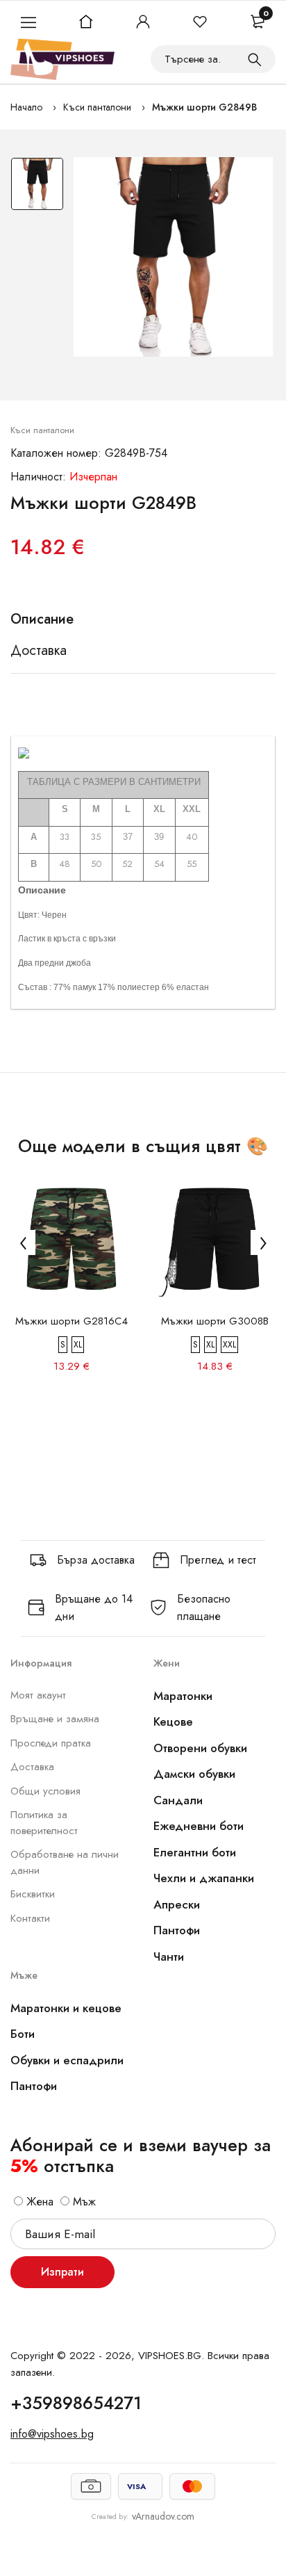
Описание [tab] (42, 619)
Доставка (32, 1767)
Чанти (169, 1957)
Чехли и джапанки (204, 1878)
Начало (26, 107)
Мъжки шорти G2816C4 (71, 1321)
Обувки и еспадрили (67, 2060)
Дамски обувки (194, 1774)
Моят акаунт (38, 1695)
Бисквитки (33, 1894)
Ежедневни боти (199, 1826)
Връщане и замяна (55, 1719)
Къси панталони (97, 107)
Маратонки (183, 1696)
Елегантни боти (195, 1852)
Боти (23, 2034)
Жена (38, 2202)
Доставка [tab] (39, 651)
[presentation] (23, 1242)
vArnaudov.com (163, 2516)
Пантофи (177, 1930)
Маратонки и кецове (66, 2008)
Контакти (30, 1918)
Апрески (177, 1904)
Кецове (173, 1722)
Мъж (83, 2202)
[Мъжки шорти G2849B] (173, 257)
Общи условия (45, 1791)
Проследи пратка (51, 1743)
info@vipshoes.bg (52, 2434)
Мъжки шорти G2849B (204, 107)
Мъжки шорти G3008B (215, 1321)
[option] (37, 187)
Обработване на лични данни (65, 1862)
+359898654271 (76, 2403)
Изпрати (62, 2272)
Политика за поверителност (44, 1823)
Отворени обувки (200, 1748)
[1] (255, 59)
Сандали (178, 1800)
